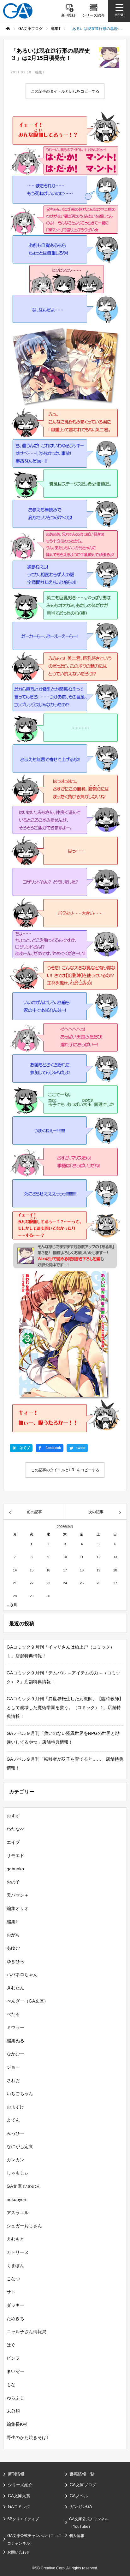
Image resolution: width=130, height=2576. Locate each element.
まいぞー (15, 2371)
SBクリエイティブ (23, 2519)
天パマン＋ (18, 1895)
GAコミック (19, 2507)
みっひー (15, 2133)
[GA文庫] (18, 11)
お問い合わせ (19, 2552)
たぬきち (15, 2318)
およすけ (15, 2107)
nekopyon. (17, 2199)
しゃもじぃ (18, 2173)
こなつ (13, 2279)
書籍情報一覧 (82, 2474)
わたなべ (15, 1829)
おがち (13, 1935)
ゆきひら (15, 1961)
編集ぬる (15, 2041)
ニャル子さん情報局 (27, 2332)
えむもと (15, 2239)
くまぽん (15, 2265)
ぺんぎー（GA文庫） (27, 2001)
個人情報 (77, 2536)
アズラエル (18, 2213)
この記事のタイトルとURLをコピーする (65, 91)
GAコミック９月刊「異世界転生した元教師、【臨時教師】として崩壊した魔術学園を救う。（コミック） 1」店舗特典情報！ (65, 1707)
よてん (13, 2120)
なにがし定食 (20, 2146)
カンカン (15, 2160)
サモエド (15, 1855)
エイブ (13, 1842)
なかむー (15, 2054)
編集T (40, 72)
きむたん (15, 1988)
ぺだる (13, 2014)
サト (11, 2292)
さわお (13, 2080)
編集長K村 (17, 2424)
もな (11, 2385)
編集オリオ (18, 1908)
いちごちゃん (20, 2094)
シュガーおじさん (24, 2226)
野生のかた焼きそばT (28, 2437)
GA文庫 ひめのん (24, 2186)
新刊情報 (16, 2474)
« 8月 (12, 1605)
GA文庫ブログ (83, 2485)
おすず (13, 1816)
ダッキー (15, 2305)
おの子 (13, 1882)
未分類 (13, 2411)
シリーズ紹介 (20, 2485)
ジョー (13, 2067)
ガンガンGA (81, 2507)
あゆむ (13, 1948)
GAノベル (79, 2496)
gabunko (15, 1869)
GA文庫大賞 (19, 2496)
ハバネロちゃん (22, 1975)
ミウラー (15, 2027)
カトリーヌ (18, 2252)
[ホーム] (8, 29)
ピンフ (13, 2358)
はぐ (11, 2345)
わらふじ (15, 2398)
